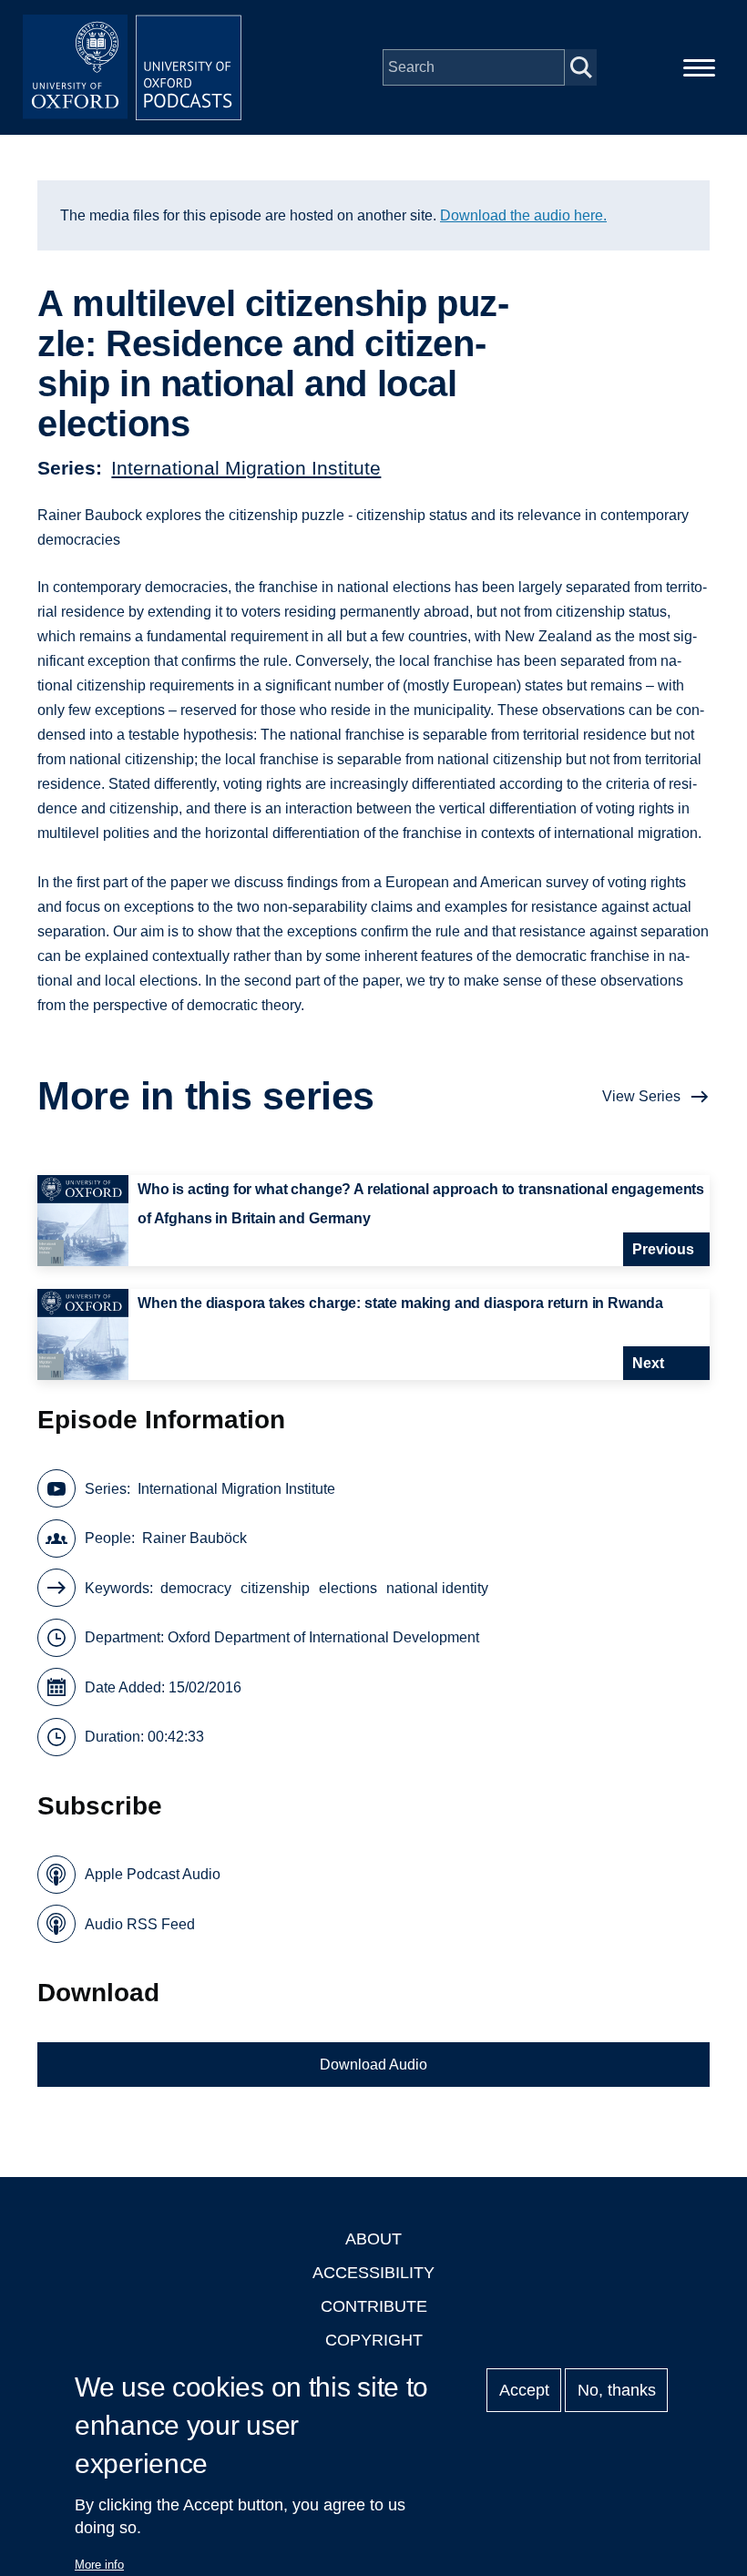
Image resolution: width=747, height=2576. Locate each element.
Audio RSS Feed (140, 1924)
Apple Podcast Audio (153, 1874)
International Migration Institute (246, 468)
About (373, 2239)
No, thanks (617, 2390)
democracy (196, 1588)
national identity (437, 1588)
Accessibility (373, 2273)
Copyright (374, 2340)
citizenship (275, 1588)
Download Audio (373, 2065)
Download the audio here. (523, 215)
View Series (641, 1096)
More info (99, 2565)
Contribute (374, 2306)
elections (348, 1588)
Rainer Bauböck (194, 1538)
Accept (524, 2390)
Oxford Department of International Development (323, 1637)
